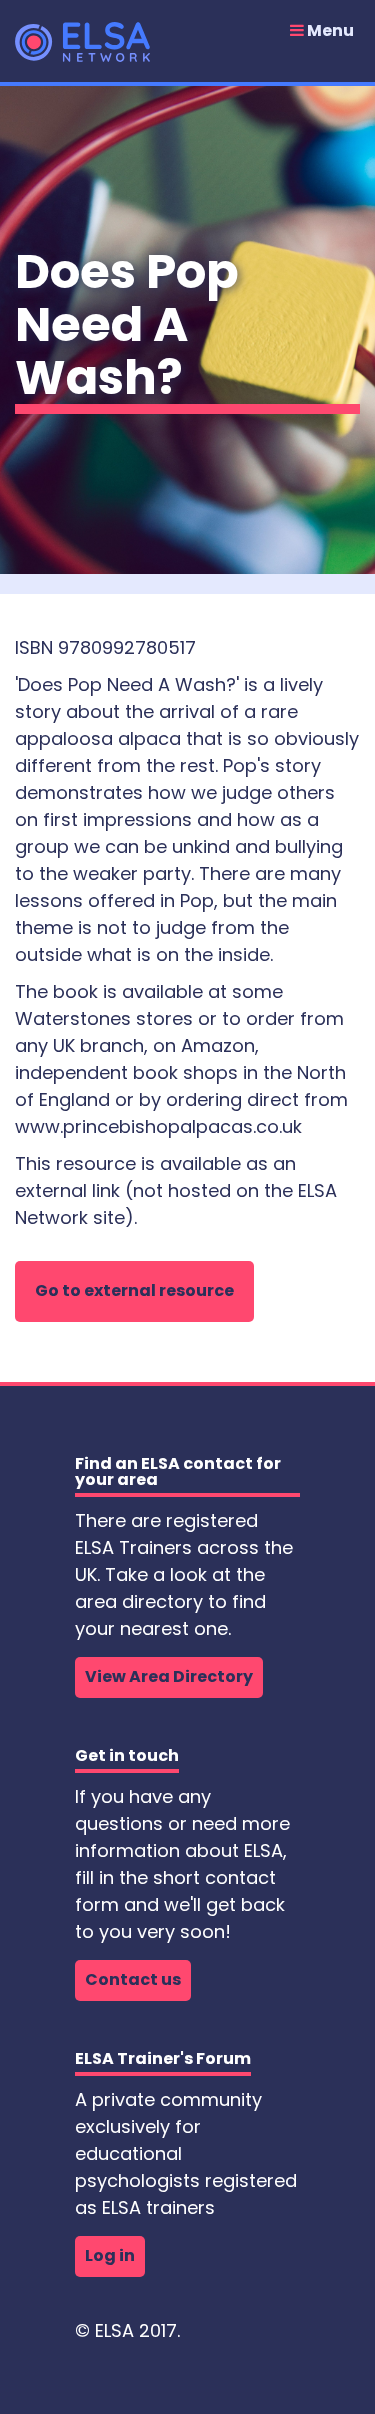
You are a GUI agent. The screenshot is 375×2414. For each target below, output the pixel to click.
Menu (329, 31)
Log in (110, 2255)
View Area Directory (169, 1676)
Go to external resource (134, 1290)
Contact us (133, 1979)
